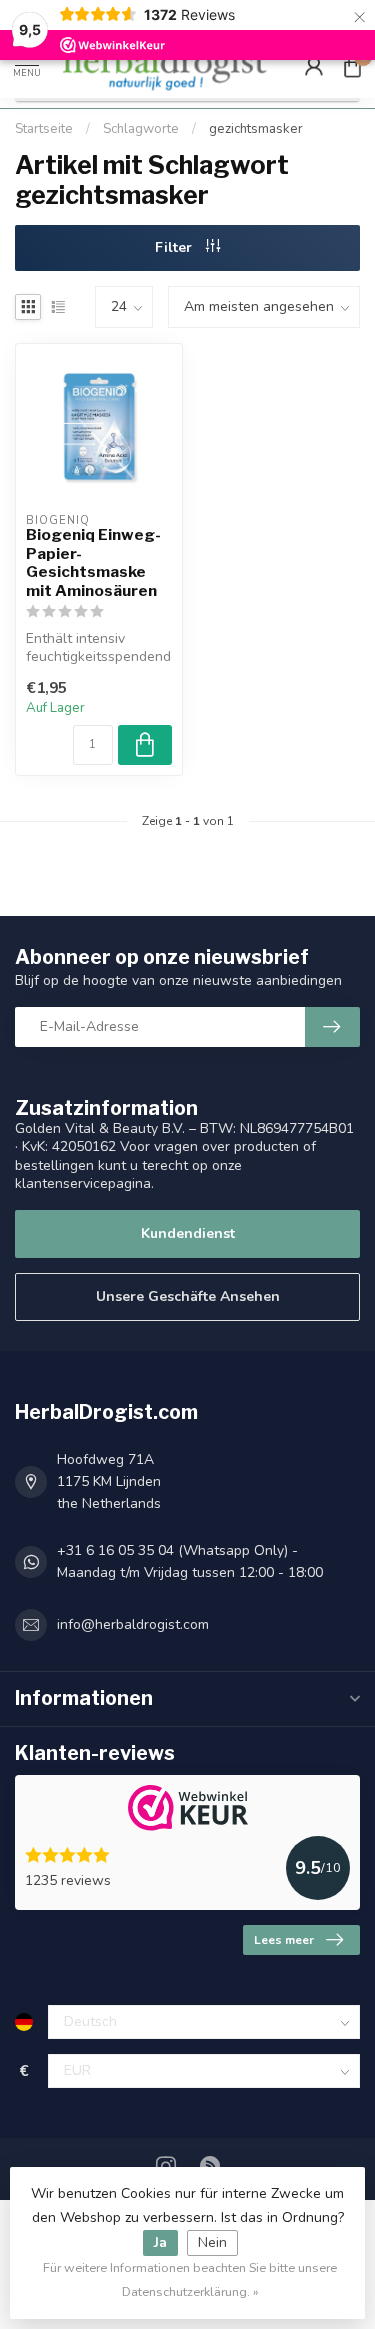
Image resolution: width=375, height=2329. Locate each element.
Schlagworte (141, 129)
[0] (352, 66)
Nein (212, 2242)
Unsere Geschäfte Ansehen (188, 1296)
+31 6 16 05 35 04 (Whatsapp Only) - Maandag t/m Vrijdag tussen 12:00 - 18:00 (190, 1561)
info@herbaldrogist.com (133, 1624)
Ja (160, 2242)
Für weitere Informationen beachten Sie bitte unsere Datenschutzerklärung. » (190, 2279)
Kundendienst (188, 1233)
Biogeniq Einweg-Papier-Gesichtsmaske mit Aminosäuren (93, 562)
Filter (175, 247)
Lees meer (284, 1940)
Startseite (44, 129)
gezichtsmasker (256, 129)
